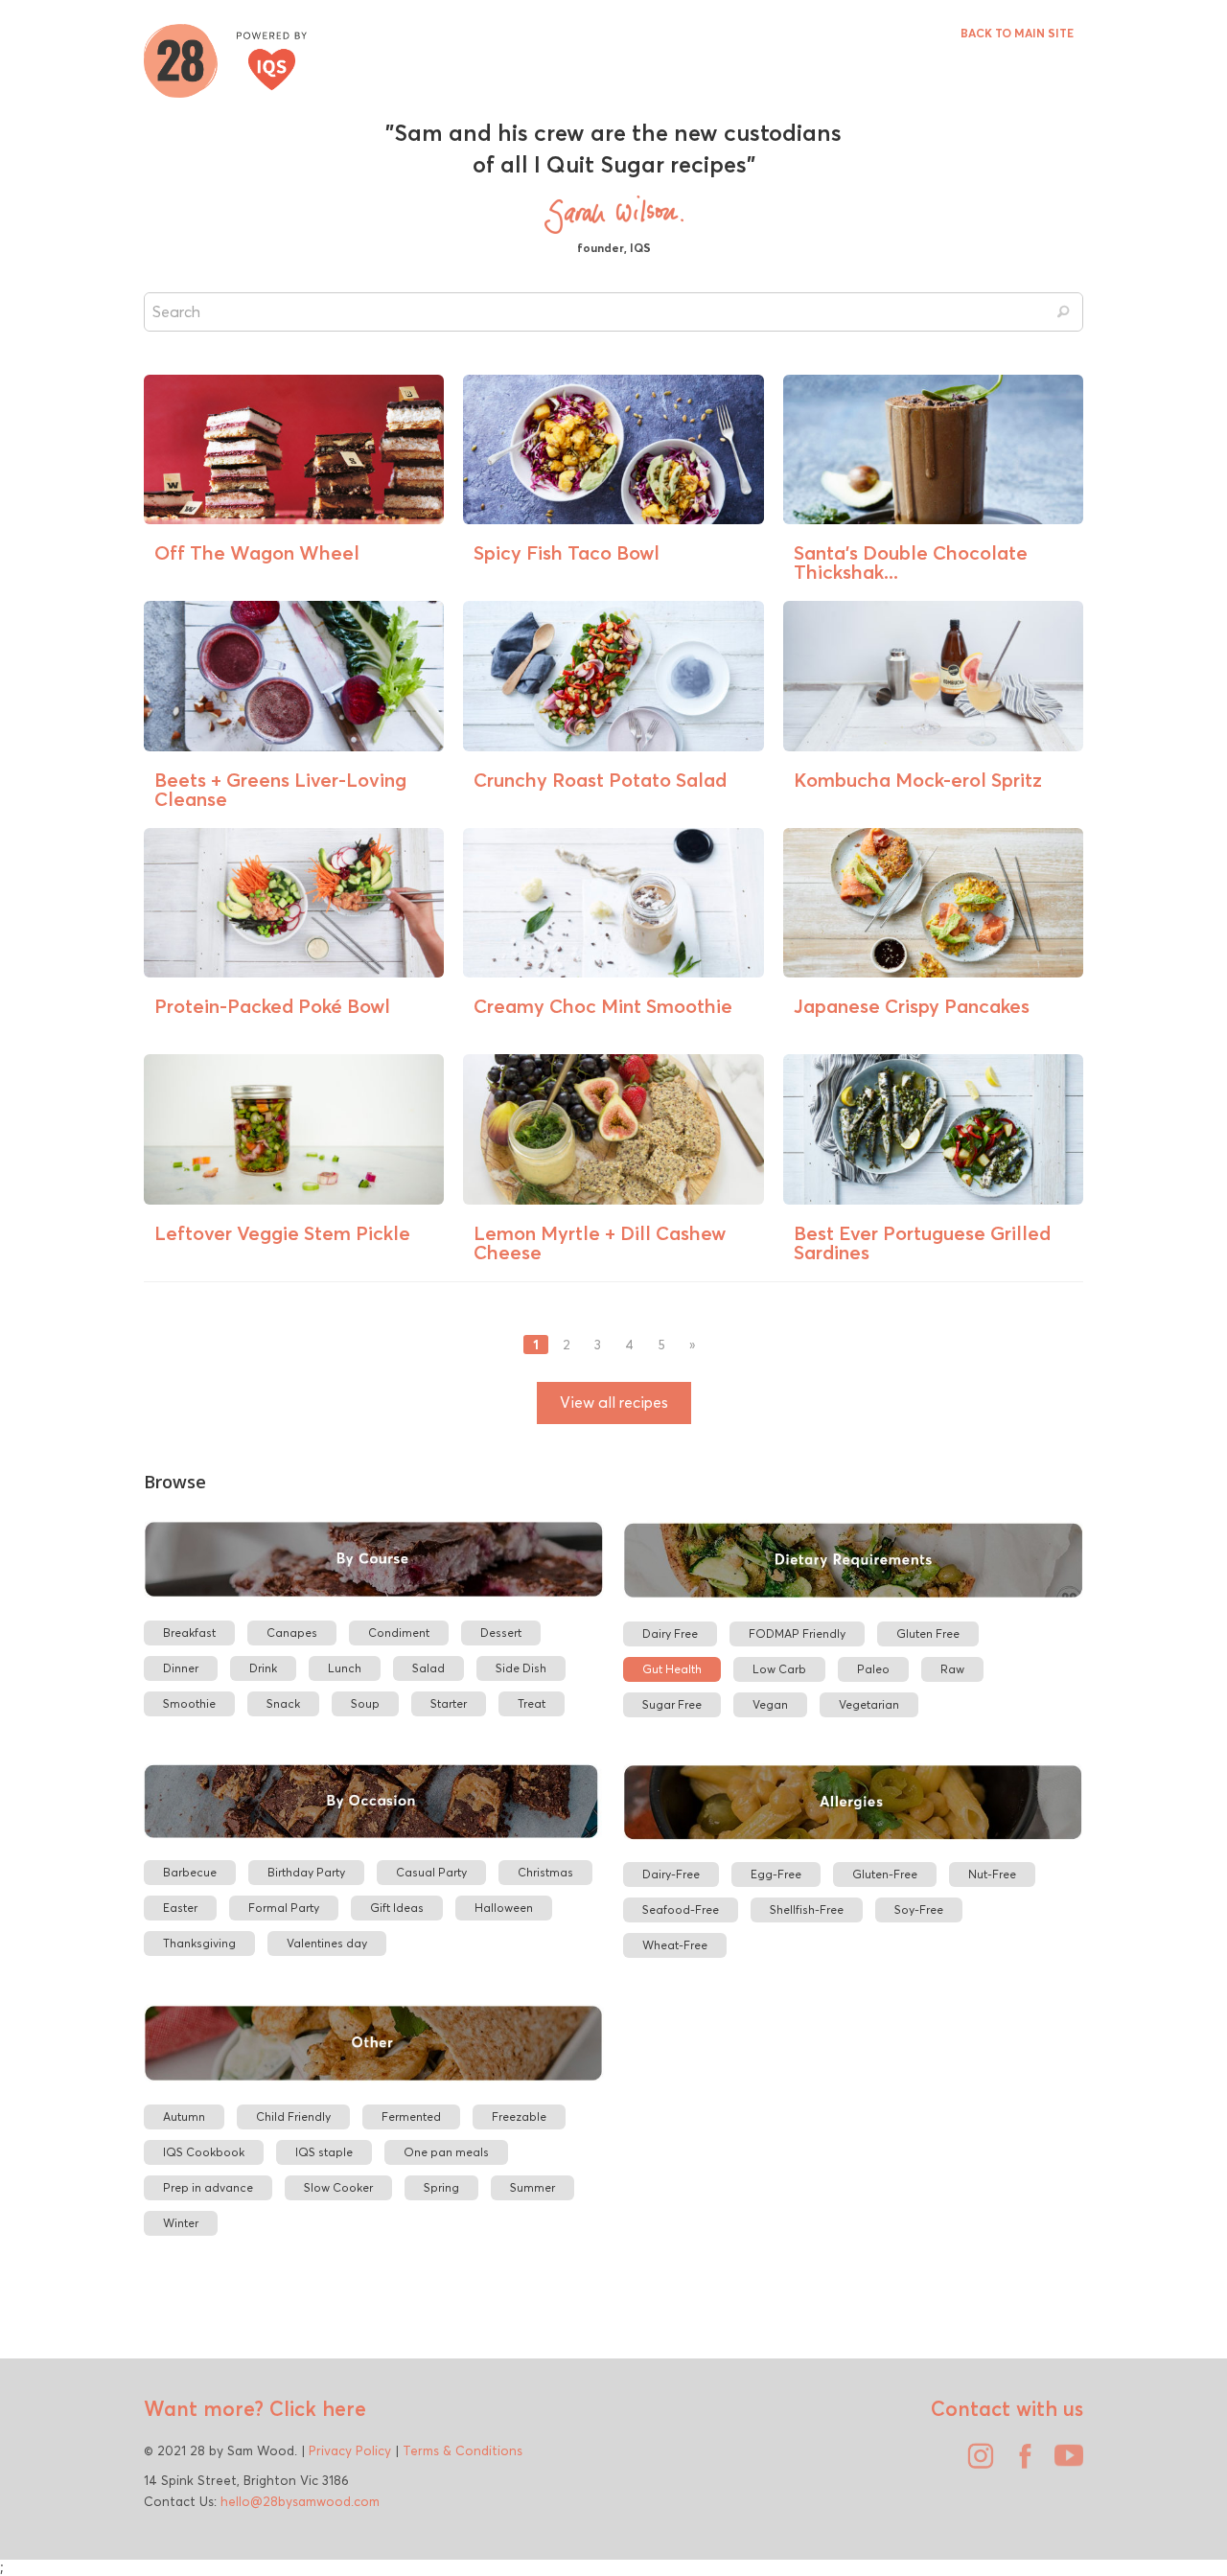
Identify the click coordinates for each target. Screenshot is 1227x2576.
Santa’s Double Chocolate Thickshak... (911, 562)
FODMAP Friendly (797, 1633)
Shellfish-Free (807, 1909)
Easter (180, 1908)
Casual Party (431, 1872)
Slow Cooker (338, 2187)
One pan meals (446, 2152)
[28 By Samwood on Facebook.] (1020, 2463)
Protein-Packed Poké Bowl (272, 1006)
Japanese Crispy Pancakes (912, 1006)
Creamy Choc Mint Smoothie (603, 1006)
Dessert (501, 1633)
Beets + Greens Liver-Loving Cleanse (280, 789)
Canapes (292, 1633)
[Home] (225, 58)
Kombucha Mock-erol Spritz (918, 780)
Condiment (399, 1633)
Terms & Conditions (463, 2450)
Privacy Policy (350, 2450)
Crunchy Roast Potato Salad (600, 780)
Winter (181, 2223)
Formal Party (284, 1908)
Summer (532, 2187)
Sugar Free (672, 1704)
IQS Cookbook (204, 2152)
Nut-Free (992, 1874)
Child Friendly (293, 2116)
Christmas (545, 1872)
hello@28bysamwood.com (300, 2501)
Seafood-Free (681, 1909)
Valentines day (327, 1943)
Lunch (345, 1668)
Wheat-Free (675, 1945)
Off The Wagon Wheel (257, 552)
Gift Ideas (397, 1908)
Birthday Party (306, 1872)
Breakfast (189, 1633)
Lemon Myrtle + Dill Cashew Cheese (600, 1242)
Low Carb (779, 1669)
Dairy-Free (671, 1874)
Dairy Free (670, 1633)
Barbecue (190, 1872)
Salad (428, 1668)
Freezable (519, 2116)
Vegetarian (869, 1704)
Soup (365, 1703)
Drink (263, 1668)
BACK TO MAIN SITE (1017, 33)
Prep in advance (208, 2187)
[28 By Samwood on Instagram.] (976, 2463)
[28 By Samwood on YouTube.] (1064, 2463)
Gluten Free (928, 1633)
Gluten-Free (885, 1874)
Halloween (504, 1908)
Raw (952, 1669)
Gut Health (672, 1669)
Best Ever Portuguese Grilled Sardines (922, 1242)
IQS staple (324, 2152)
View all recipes (614, 1403)
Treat (532, 1703)
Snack (283, 1703)
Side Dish (521, 1668)
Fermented (411, 2116)
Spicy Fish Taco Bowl (567, 552)
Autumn (184, 2116)
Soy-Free (919, 1909)
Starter (449, 1703)
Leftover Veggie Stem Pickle (282, 1233)
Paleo (873, 1669)
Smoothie (189, 1703)
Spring (441, 2187)
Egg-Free (776, 1874)
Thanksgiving (199, 1943)
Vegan (770, 1704)
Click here (315, 2408)
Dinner (181, 1668)
